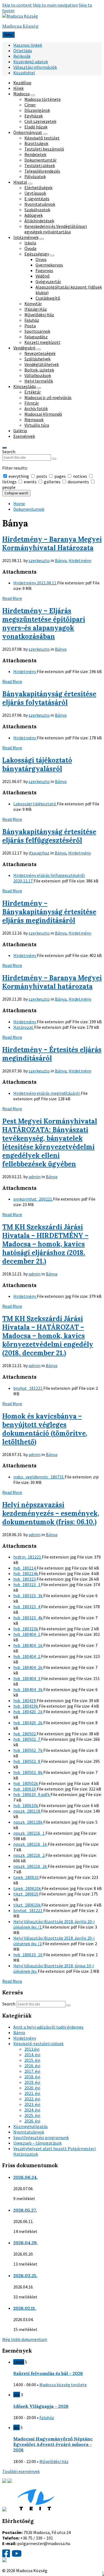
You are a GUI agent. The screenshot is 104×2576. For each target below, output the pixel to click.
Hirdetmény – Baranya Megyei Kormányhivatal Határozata (52, 544)
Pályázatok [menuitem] (35, 176)
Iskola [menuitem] (30, 243)
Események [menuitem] (24, 436)
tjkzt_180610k (27, 1905)
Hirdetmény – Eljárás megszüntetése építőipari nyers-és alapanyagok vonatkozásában (44, 624)
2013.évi (32, 2049)
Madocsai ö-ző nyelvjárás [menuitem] (48, 397)
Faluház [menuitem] (32, 320)
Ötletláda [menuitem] (23, 51)
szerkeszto (39, 560)
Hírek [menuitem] (18, 88)
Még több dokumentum (25, 2339)
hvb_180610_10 (28, 1955)
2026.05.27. (25, 2210)
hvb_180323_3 (27, 1584)
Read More (12, 598)
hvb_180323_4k (28, 1618)
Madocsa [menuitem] (21, 94)
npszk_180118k (28, 1822)
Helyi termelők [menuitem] (39, 381)
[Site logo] (20, 16)
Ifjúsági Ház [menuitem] (36, 309)
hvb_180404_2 (27, 1656)
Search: (9, 452)
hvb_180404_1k (28, 1645)
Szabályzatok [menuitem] (37, 210)
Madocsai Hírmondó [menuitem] (43, 414)
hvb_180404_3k (28, 1689)
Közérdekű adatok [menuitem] (31, 62)
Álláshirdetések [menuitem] (39, 221)
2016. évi (32, 2066)
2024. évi (32, 2110)
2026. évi (32, 2121)
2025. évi (32, 2115)
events (30, 482)
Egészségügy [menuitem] (37, 254)
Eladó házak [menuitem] (36, 127)
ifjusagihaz (39, 853)
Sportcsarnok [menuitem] (37, 331)
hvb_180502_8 (27, 1761)
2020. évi (32, 2088)
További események (21, 2471)
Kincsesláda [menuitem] (25, 386)
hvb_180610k (26, 1805)
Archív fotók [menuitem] (36, 408)
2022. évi (32, 2099)
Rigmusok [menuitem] (34, 420)
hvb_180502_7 (27, 1739)
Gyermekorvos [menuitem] (49, 265)
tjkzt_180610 (26, 1894)
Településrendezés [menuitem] (42, 171)
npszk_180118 (27, 1811)
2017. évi (32, 2071)
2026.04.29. (26, 2243)
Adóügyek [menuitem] (34, 215)
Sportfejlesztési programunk (41, 2137)
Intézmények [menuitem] (26, 237)
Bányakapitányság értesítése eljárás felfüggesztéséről (49, 836)
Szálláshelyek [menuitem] (37, 359)
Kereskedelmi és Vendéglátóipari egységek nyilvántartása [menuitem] (56, 229)
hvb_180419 (25, 1700)
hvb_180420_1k (28, 1712)
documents (78, 482)
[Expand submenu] (33, 95)
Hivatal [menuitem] (20, 182)
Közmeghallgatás (31, 2126)
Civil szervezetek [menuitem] (40, 121)
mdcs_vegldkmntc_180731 (39, 1477)
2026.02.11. (25, 2308)
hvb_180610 (25, 1789)
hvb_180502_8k (28, 1772)
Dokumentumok (29, 509)
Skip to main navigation (55, 5)
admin (35, 1177)
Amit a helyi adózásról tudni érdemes (48, 2027)
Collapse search (16, 493)
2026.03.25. (25, 2276)
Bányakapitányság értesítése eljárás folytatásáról (49, 698)
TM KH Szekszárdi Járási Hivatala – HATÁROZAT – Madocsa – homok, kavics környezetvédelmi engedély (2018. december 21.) (48, 1336)
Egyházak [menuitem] (34, 116)
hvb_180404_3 (27, 1678)
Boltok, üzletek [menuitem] (39, 370)
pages (60, 476)
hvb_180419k (26, 1706)
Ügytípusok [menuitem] (35, 193)
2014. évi (32, 2055)
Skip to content (17, 5)
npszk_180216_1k (31, 1844)
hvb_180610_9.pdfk (32, 1794)
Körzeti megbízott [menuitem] (42, 342)
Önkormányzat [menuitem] (28, 132)
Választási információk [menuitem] (35, 67)
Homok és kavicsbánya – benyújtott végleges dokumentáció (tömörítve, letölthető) (45, 1429)
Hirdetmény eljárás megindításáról (47, 1093)
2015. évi (32, 2060)
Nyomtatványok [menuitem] (40, 204)
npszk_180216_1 (29, 1833)
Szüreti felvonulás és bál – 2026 (48, 2373)
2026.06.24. (26, 2177)
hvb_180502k (26, 1783)
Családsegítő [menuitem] (48, 298)
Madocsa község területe (63, 2385)
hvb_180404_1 (27, 1634)
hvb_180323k (26, 1629)
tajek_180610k (27, 1888)
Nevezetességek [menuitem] (40, 353)
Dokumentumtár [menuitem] (40, 160)
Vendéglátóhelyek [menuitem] (42, 364)
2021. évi (32, 2093)
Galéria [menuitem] (20, 431)
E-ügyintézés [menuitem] (37, 199)
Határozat (24, 1027)
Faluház (47, 2417)
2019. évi (32, 2082)
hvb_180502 (25, 1734)
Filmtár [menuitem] (32, 403)
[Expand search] (4, 448)
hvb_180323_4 (27, 1607)
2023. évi (32, 2104)
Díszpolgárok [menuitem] (37, 110)
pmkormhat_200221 (33, 1199)
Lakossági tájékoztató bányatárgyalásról (37, 764)
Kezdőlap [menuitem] (22, 83)
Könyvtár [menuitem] (33, 304)
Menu (8, 35)
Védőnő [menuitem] (43, 276)
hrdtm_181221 (28, 1557)
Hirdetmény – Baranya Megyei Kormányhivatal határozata (52, 982)
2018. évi (32, 2077)
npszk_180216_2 (29, 1855)
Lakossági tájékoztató (35, 804)
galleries (52, 482)
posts (42, 476)
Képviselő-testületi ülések (38, 2044)
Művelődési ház (54, 2461)
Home (19, 503)
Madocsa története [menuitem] (43, 99)
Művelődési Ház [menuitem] (39, 315)
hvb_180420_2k (28, 1723)
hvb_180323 (25, 1579)
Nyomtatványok (29, 2132)
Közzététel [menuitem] (24, 73)
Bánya (61, 560)
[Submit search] (54, 459)
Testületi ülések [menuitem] (40, 165)
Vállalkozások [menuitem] (38, 375)
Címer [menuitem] (30, 105)
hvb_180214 (25, 1568)
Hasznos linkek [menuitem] (28, 45)
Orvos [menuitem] (41, 259)
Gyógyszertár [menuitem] (48, 281)
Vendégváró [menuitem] (24, 348)
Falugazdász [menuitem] (36, 337)
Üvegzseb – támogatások (37, 2143)
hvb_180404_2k (28, 1667)
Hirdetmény (80, 560)
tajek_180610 (26, 1877)
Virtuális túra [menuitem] (37, 425)
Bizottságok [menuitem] (36, 143)
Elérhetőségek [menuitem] (38, 188)
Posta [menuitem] (30, 326)
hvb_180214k (26, 1573)
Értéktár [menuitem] (33, 392)
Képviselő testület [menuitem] (42, 138)
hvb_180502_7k (28, 1750)
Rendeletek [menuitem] (35, 154)
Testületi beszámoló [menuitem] (44, 149)
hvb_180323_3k (28, 1596)
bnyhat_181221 (28, 1388)
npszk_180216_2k (31, 1866)
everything (19, 476)
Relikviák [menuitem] (22, 56)
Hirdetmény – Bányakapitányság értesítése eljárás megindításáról (49, 912)
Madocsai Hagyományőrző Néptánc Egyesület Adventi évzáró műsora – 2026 (53, 2444)
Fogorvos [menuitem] (44, 270)
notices (80, 476)
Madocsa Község (20, 26)
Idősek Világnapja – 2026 (41, 2406)
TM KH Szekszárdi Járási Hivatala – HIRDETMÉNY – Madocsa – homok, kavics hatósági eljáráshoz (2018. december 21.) (45, 1244)
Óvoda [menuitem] (30, 248)
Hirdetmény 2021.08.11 (35, 583)
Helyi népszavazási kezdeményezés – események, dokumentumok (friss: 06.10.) (51, 1513)
